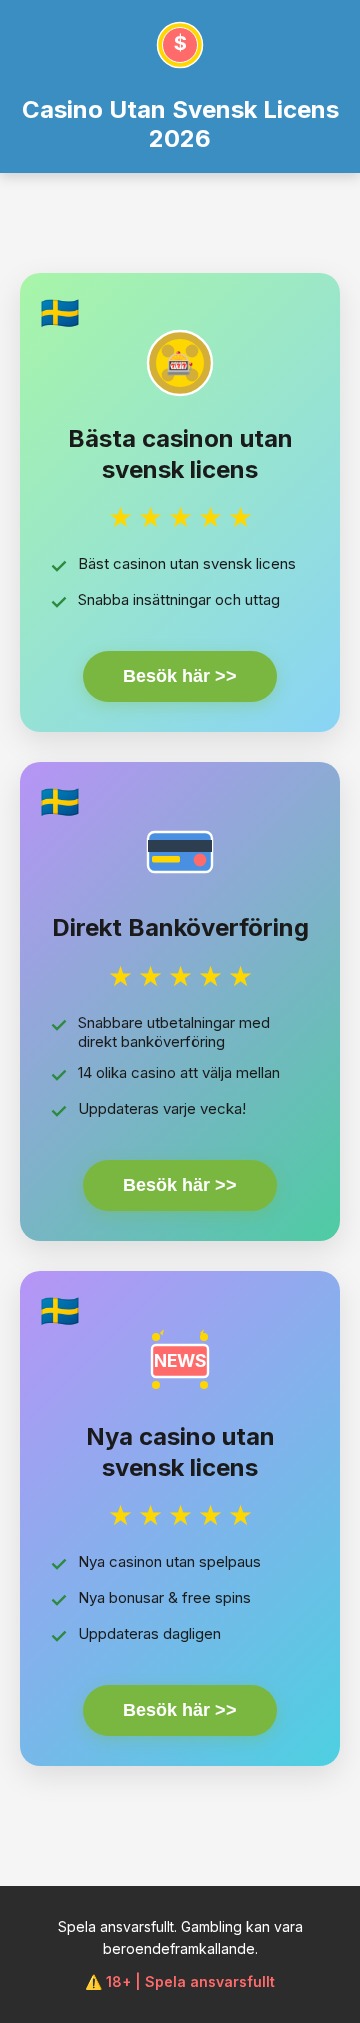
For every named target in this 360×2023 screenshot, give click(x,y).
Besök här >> (180, 676)
